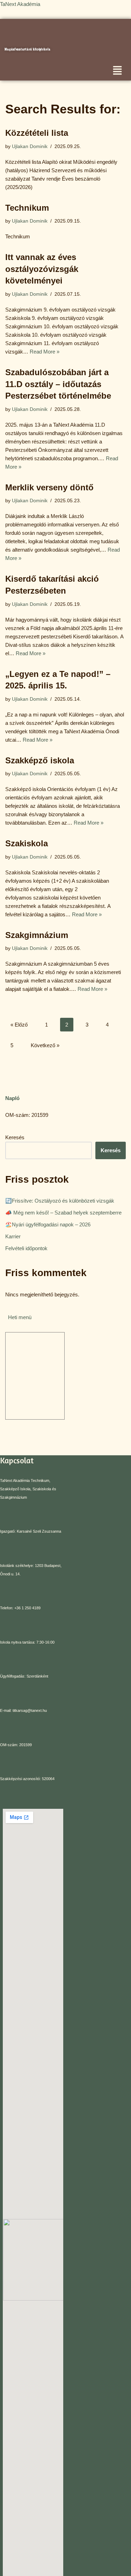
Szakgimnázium (37, 935)
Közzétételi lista (37, 133)
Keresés (15, 1137)
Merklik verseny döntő (49, 487)
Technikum (27, 208)
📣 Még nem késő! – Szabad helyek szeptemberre (63, 1213)
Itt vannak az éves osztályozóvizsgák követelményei (42, 269)
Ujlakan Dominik (30, 146)
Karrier (13, 1236)
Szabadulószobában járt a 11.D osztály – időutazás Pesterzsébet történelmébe (58, 384)
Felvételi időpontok (26, 1248)
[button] (117, 71)
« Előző (19, 1025)
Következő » (45, 1045)
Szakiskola (27, 843)
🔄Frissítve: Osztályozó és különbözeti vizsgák (60, 1201)
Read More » (45, 352)
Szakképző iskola (40, 760)
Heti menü (20, 1317)
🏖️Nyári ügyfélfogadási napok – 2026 (48, 1224)
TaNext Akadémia (21, 4)
